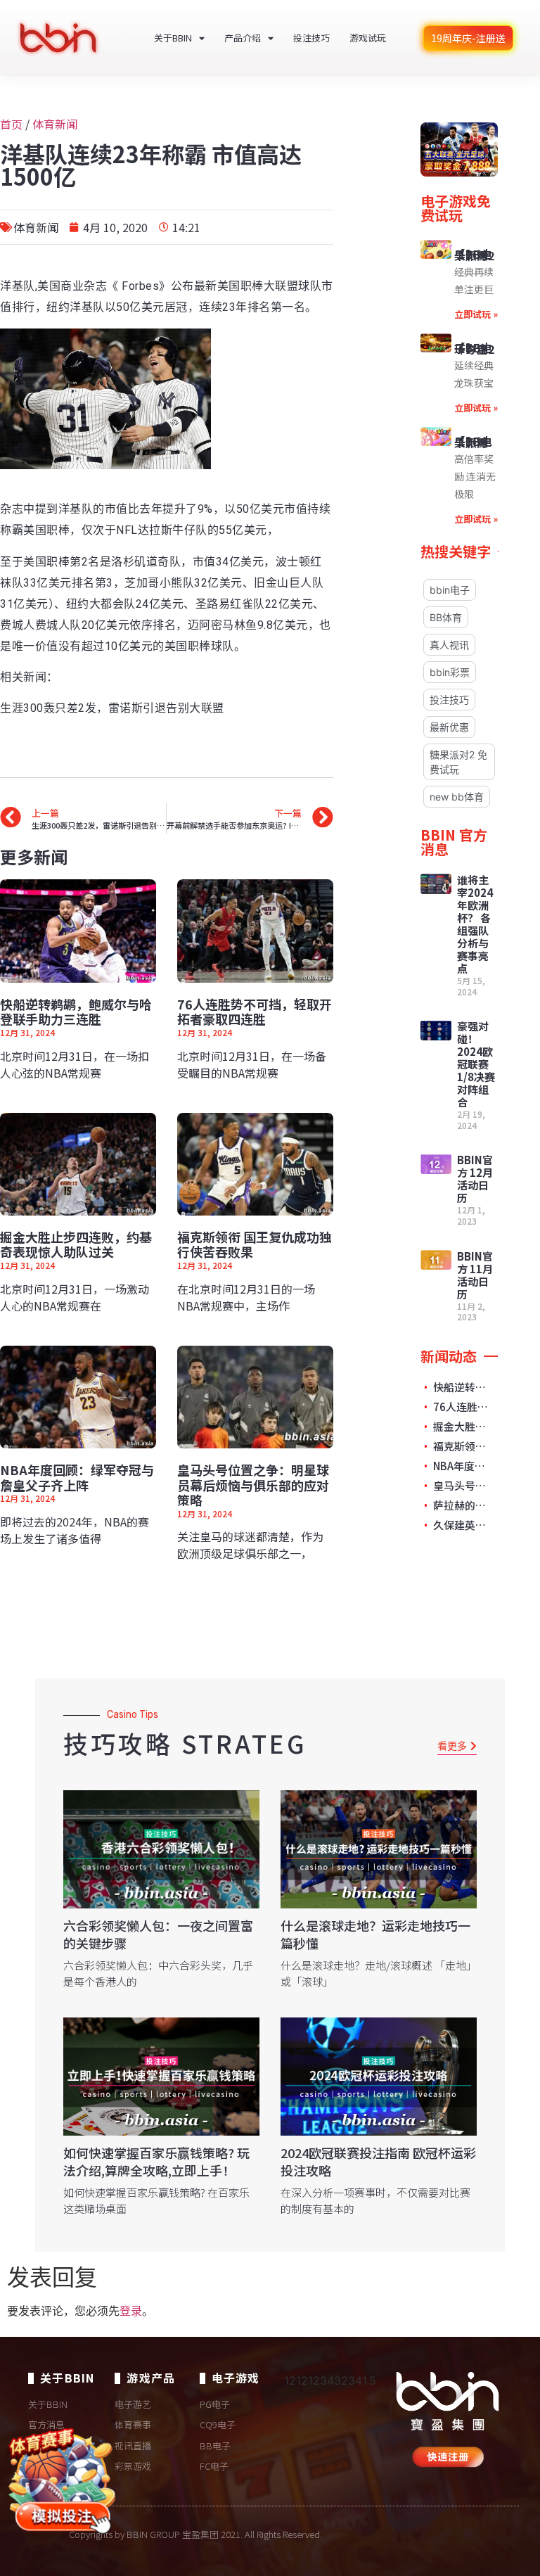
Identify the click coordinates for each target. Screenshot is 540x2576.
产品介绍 (243, 38)
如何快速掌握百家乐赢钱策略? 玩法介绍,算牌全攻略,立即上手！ (156, 2161)
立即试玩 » (476, 314)
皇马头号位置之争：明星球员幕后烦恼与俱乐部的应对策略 (253, 1485)
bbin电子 (450, 590)
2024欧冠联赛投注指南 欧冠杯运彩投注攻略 (378, 2161)
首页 (11, 124)
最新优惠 (449, 727)
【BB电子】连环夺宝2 (474, 348)
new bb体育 (457, 797)
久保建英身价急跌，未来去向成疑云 (462, 1525)
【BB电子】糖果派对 (473, 442)
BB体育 (446, 617)
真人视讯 (449, 645)
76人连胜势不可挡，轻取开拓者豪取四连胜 (255, 1012)
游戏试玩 (368, 38)
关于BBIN (173, 38)
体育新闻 (55, 124)
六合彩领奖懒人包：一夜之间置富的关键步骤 (158, 1934)
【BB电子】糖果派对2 (474, 255)
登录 (131, 2311)
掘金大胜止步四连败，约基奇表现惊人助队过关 (76, 1244)
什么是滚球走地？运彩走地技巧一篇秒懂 (375, 1934)
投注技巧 (311, 38)
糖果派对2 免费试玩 (458, 762)
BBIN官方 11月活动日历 (475, 1275)
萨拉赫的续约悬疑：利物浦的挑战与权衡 (462, 1505)
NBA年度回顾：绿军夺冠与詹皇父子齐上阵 (77, 1477)
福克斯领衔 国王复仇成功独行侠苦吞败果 (255, 1244)
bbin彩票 (450, 672)
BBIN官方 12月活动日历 (475, 1179)
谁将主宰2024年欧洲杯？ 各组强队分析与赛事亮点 (475, 924)
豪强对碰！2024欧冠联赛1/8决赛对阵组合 (476, 1064)
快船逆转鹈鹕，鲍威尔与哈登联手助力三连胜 (76, 1012)
